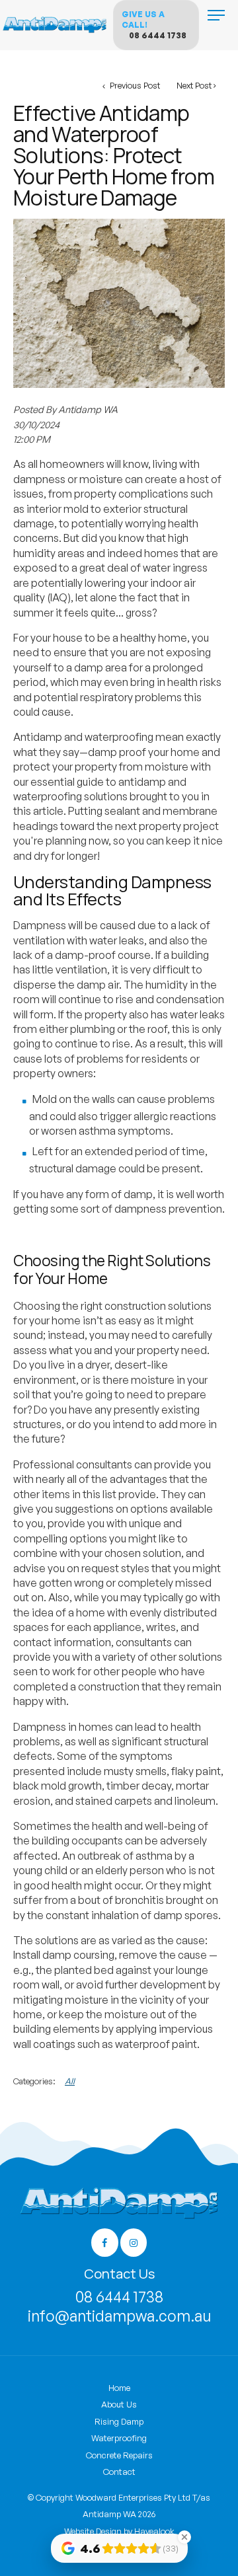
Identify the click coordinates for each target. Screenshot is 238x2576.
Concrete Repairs (119, 2455)
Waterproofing (119, 2438)
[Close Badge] (184, 2537)
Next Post (194, 85)
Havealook (154, 2531)
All (70, 2081)
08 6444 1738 (158, 35)
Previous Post (134, 85)
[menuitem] (119, 2388)
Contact (119, 2472)
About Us (119, 2404)
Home (119, 2388)
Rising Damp (119, 2421)
